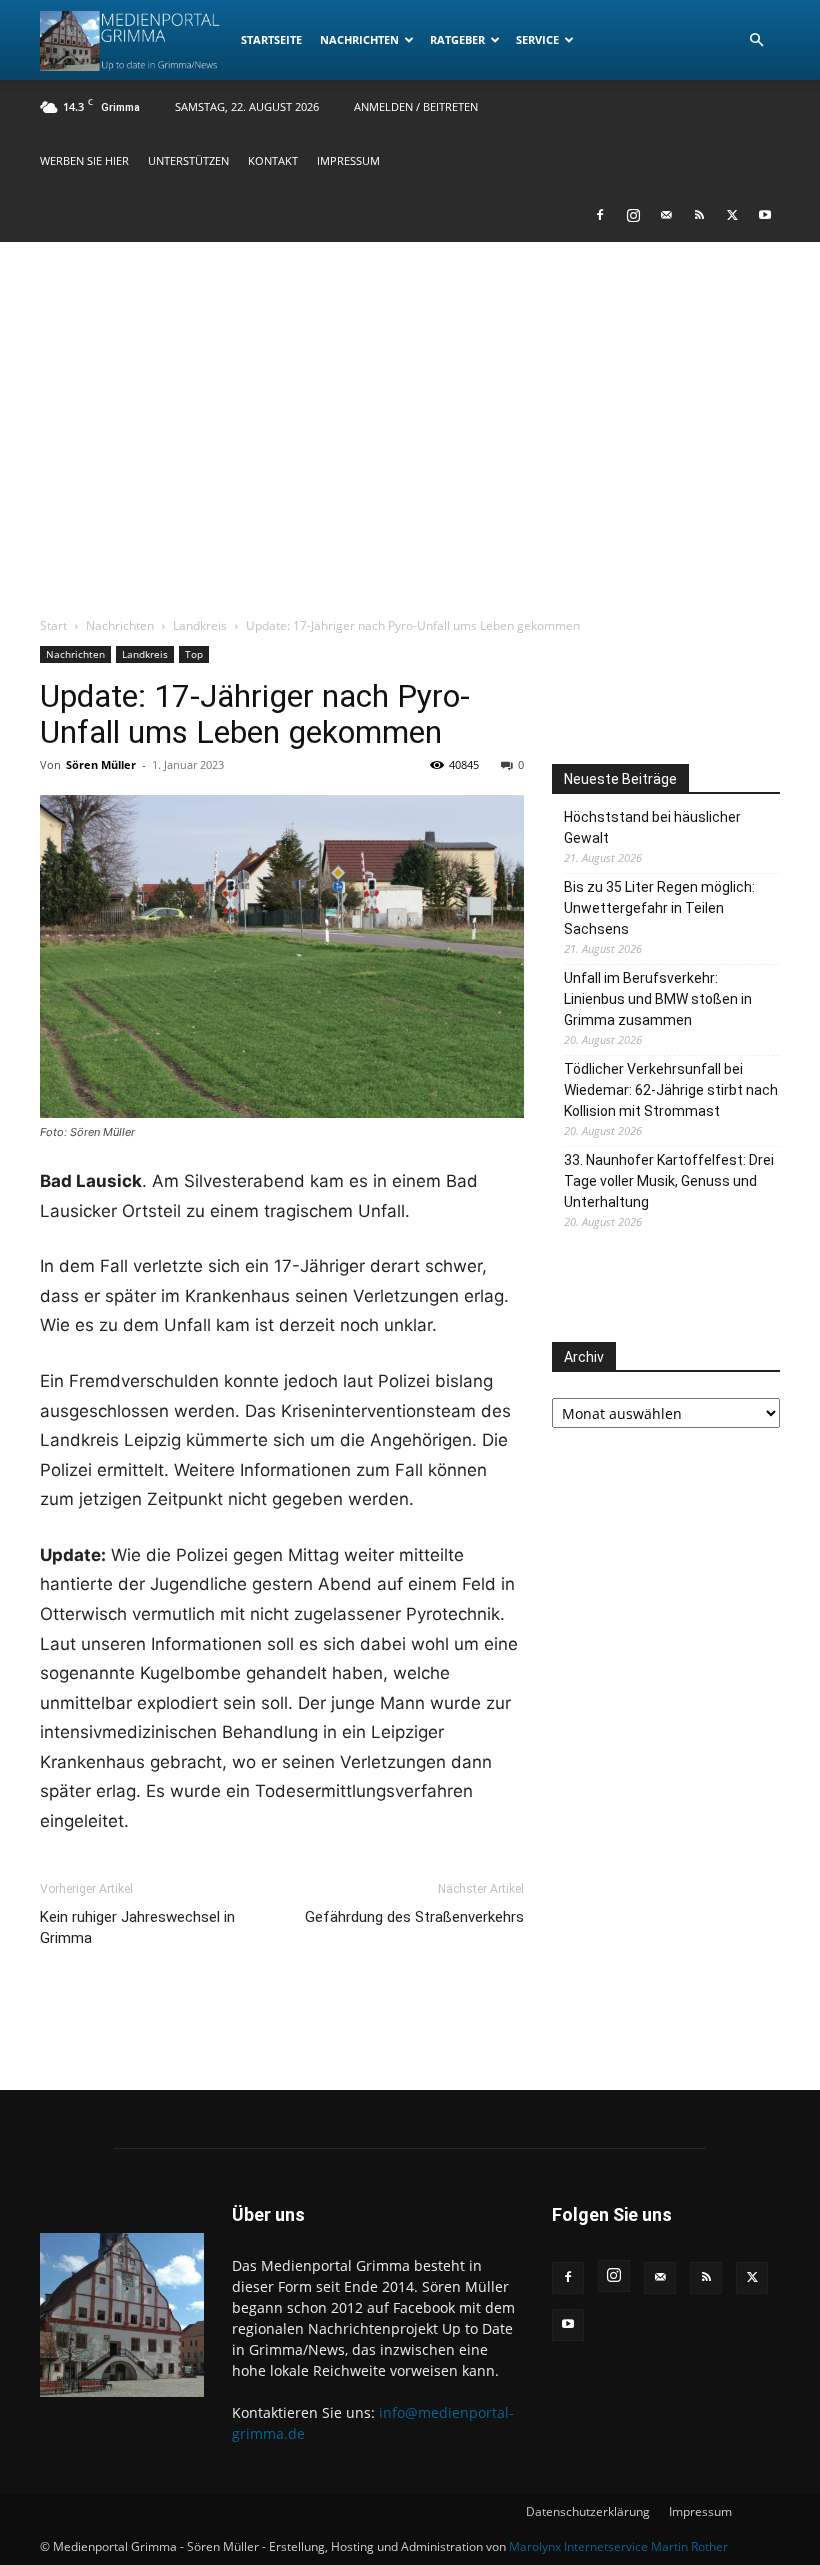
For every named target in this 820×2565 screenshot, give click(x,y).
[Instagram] (633, 215)
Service (537, 39)
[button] (756, 40)
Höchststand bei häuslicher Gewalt (652, 827)
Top (194, 654)
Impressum (348, 160)
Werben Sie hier (84, 160)
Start (53, 625)
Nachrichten (359, 39)
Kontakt (273, 160)
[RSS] (699, 215)
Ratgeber (457, 39)
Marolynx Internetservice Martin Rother (618, 2546)
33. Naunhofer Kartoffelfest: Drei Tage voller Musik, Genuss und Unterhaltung (669, 1181)
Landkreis (200, 625)
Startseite (271, 39)
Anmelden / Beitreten (416, 106)
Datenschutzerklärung (588, 2511)
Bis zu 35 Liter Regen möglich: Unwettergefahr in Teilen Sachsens (659, 908)
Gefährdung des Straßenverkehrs (414, 1917)
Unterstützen (188, 160)
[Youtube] (765, 215)
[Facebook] (600, 215)
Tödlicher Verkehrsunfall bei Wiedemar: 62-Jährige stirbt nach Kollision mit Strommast (671, 1090)
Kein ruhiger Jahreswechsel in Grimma (137, 1927)
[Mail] (666, 215)
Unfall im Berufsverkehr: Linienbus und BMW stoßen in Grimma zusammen (658, 999)
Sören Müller (101, 764)
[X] (732, 215)
